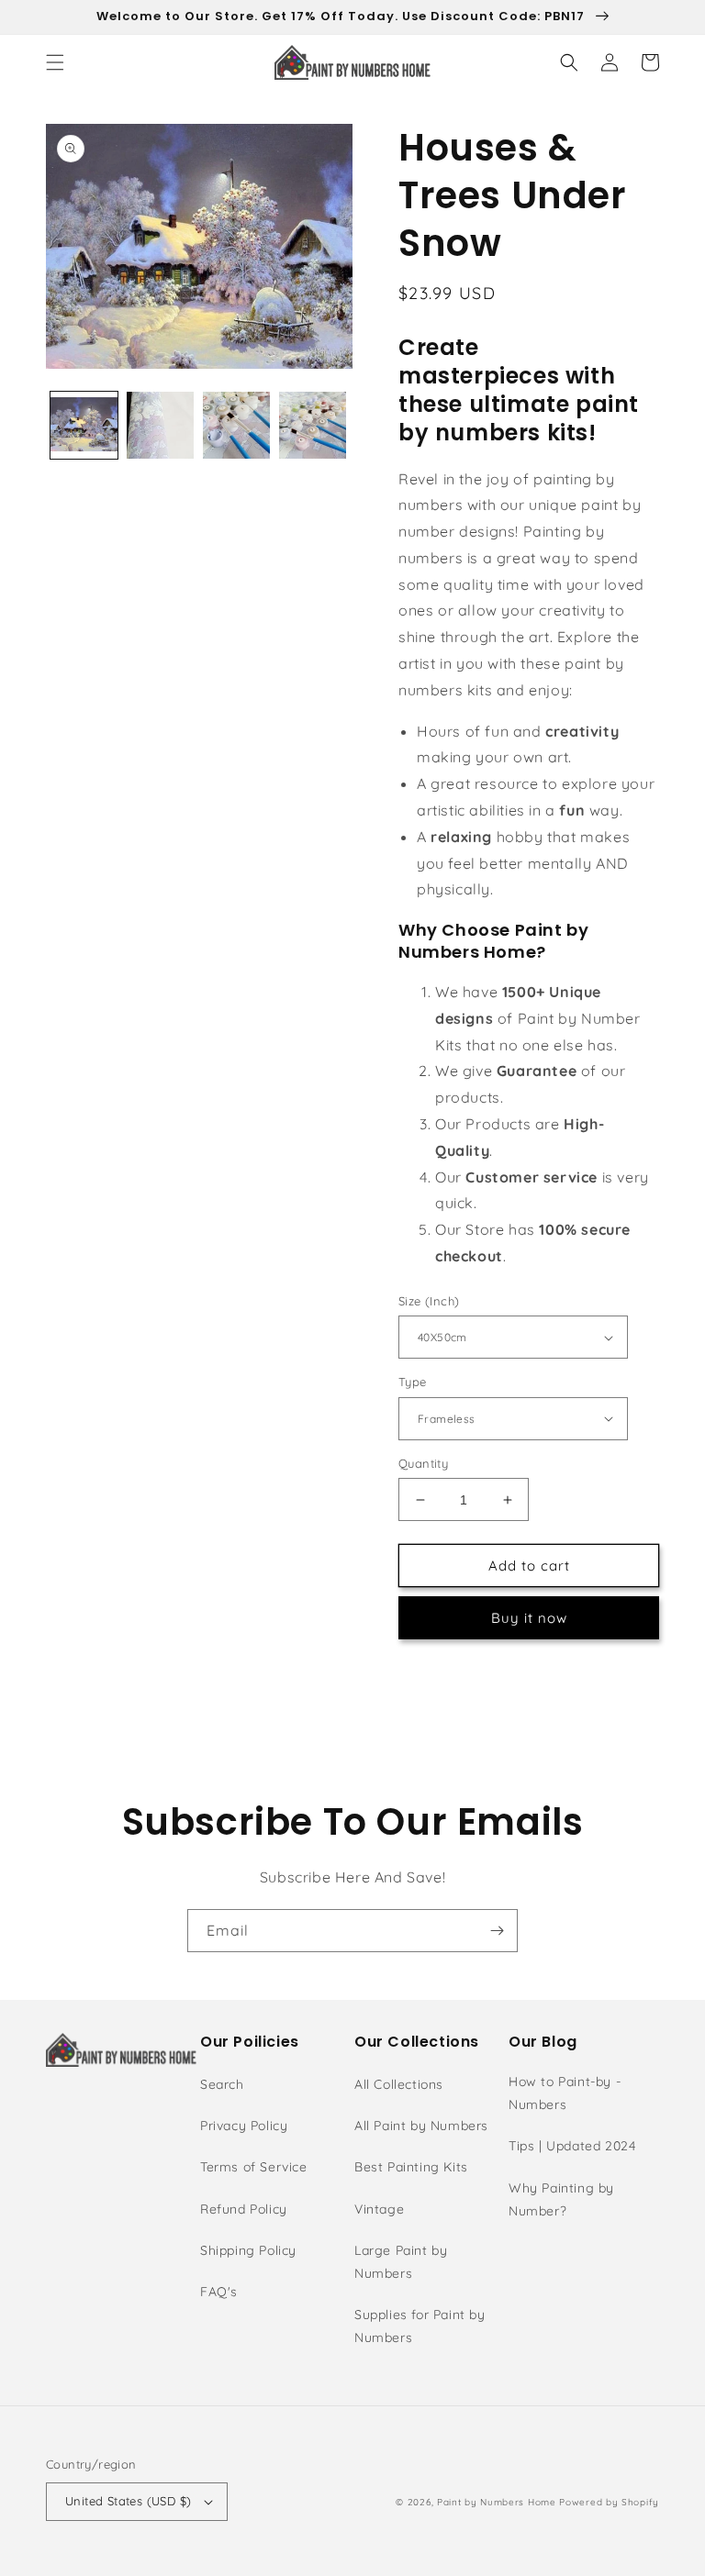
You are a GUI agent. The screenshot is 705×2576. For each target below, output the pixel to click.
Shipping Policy (248, 2250)
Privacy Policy (244, 2126)
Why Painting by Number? (561, 2199)
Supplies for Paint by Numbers (420, 2326)
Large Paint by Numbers (401, 2262)
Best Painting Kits (411, 2167)
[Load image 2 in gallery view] (160, 425)
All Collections (399, 2084)
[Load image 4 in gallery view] (313, 425)
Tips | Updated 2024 (572, 2146)
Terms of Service (254, 2167)
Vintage (379, 2209)
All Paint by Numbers (421, 2126)
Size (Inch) (429, 1301)
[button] (55, 62)
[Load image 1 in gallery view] (84, 425)
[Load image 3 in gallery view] (236, 425)
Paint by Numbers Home (497, 2502)
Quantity (423, 1463)
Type (413, 1382)
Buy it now (529, 1618)
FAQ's (219, 2292)
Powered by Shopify (609, 2502)
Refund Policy (244, 2209)
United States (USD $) (128, 2501)
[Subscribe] (497, 1931)
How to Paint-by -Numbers (565, 2093)
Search (222, 2084)
